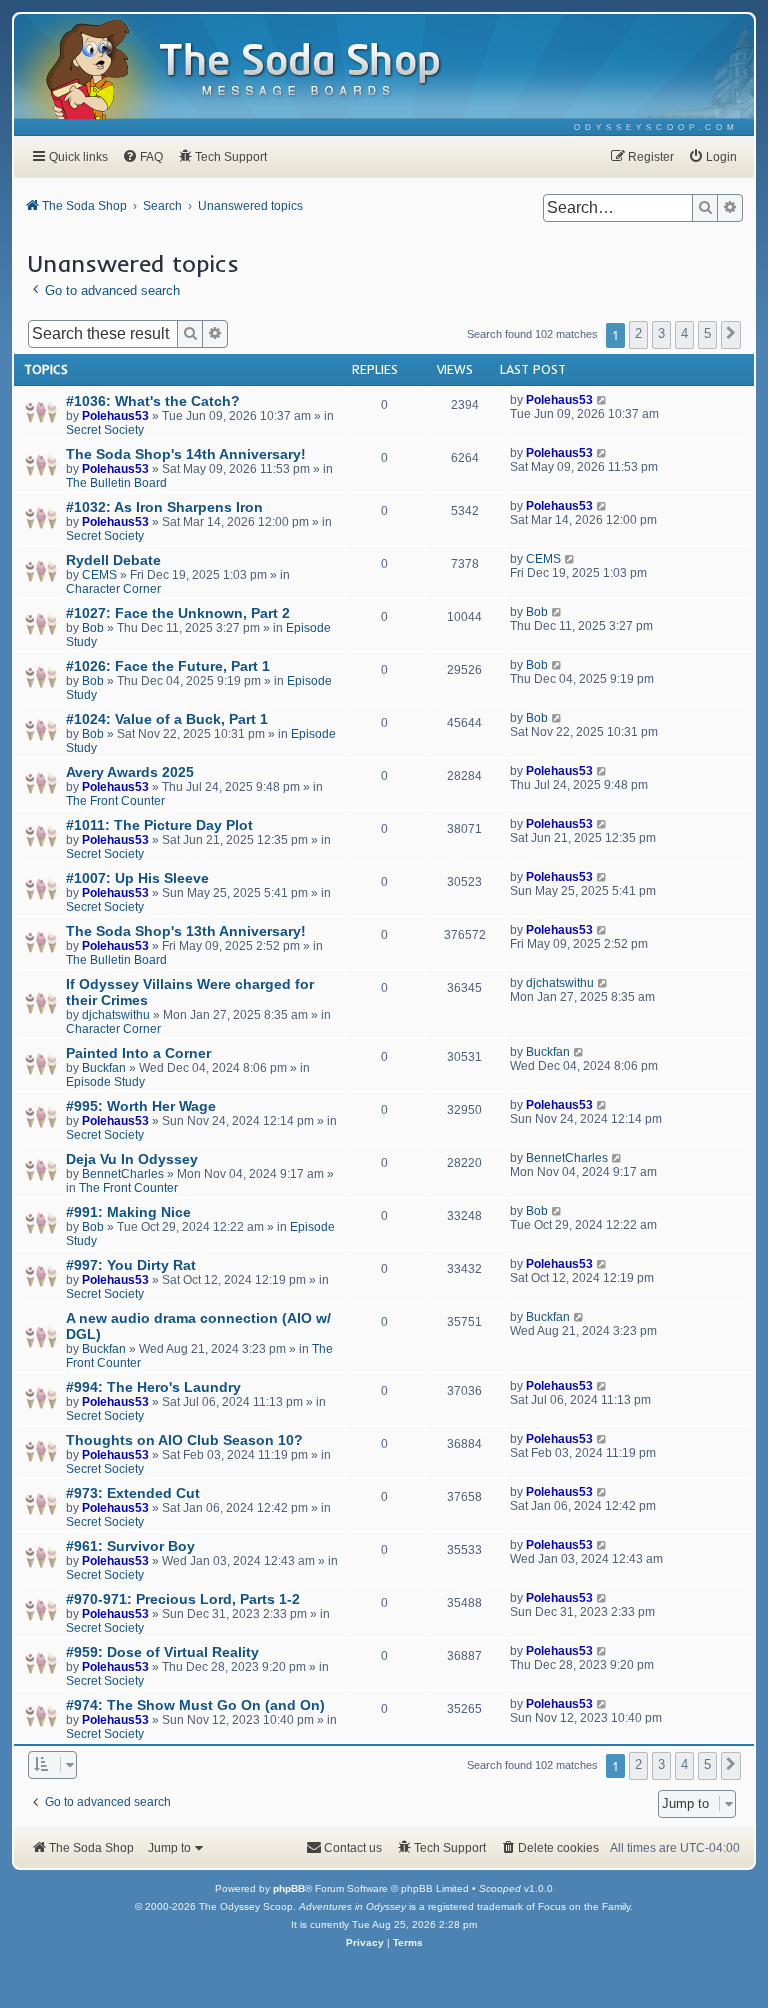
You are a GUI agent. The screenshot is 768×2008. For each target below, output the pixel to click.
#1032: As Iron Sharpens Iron (164, 507)
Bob (93, 628)
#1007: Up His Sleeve (137, 878)
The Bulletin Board (116, 483)
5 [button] (707, 333)
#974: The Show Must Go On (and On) (195, 1705)
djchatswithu (116, 1015)
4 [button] (684, 333)
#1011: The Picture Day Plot (159, 825)
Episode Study (105, 1082)
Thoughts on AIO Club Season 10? (184, 1440)
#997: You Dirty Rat (131, 1265)
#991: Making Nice (128, 1212)
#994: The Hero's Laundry (153, 1387)
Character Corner (113, 589)
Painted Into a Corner (138, 1053)
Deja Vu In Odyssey (132, 1159)
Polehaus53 (115, 416)
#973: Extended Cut (133, 1493)
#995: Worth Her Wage (141, 1106)
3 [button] (661, 333)
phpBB (289, 1888)
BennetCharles (123, 1174)
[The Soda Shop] (301, 70)
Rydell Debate (113, 560)
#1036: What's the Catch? (153, 401)
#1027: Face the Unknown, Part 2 (178, 613)
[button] (731, 335)
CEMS (99, 575)
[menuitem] (656, 127)
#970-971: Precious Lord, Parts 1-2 (183, 1599)
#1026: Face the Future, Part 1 (168, 666)
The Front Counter (115, 801)
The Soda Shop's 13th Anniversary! (186, 931)
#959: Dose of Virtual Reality (162, 1652)
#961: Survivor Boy (130, 1546)
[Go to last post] (602, 400)
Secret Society (105, 430)
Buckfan (104, 1068)
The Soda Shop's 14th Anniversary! (186, 454)
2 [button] (638, 333)
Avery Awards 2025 (130, 772)
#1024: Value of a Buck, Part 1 (167, 719)
